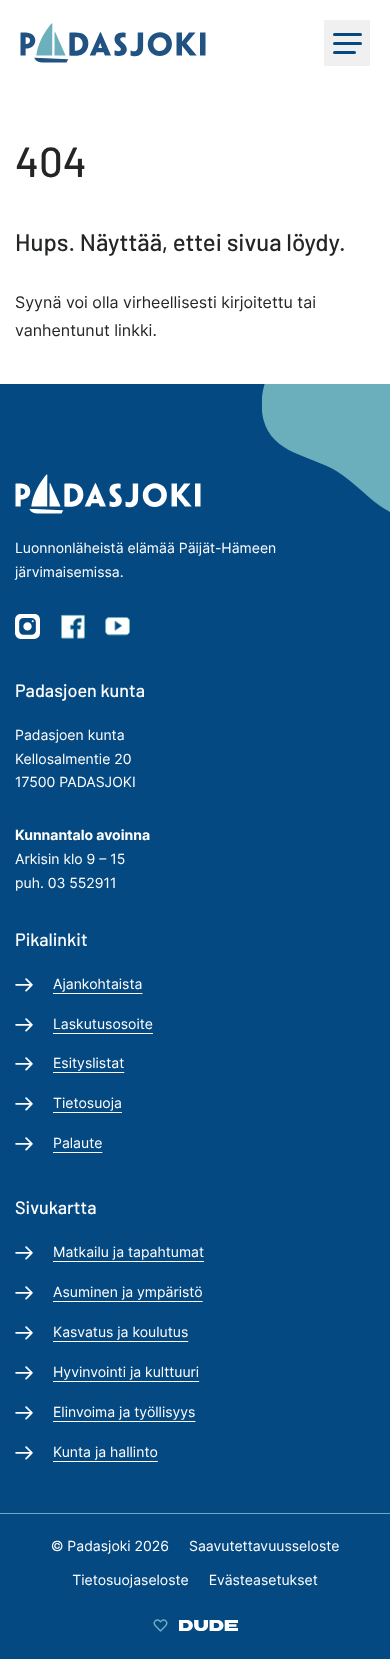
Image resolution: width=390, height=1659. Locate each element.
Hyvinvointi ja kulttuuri (126, 1372)
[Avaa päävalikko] (347, 43)
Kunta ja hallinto (105, 1452)
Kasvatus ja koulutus (120, 1332)
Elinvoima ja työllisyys (124, 1412)
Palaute (77, 1143)
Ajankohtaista (97, 984)
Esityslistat (88, 1063)
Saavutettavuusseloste (264, 1546)
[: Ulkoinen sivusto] (195, 1624)
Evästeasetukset (263, 1580)
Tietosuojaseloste (130, 1580)
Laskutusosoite (103, 1024)
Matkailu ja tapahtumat (128, 1252)
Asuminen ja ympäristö (128, 1292)
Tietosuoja (87, 1103)
